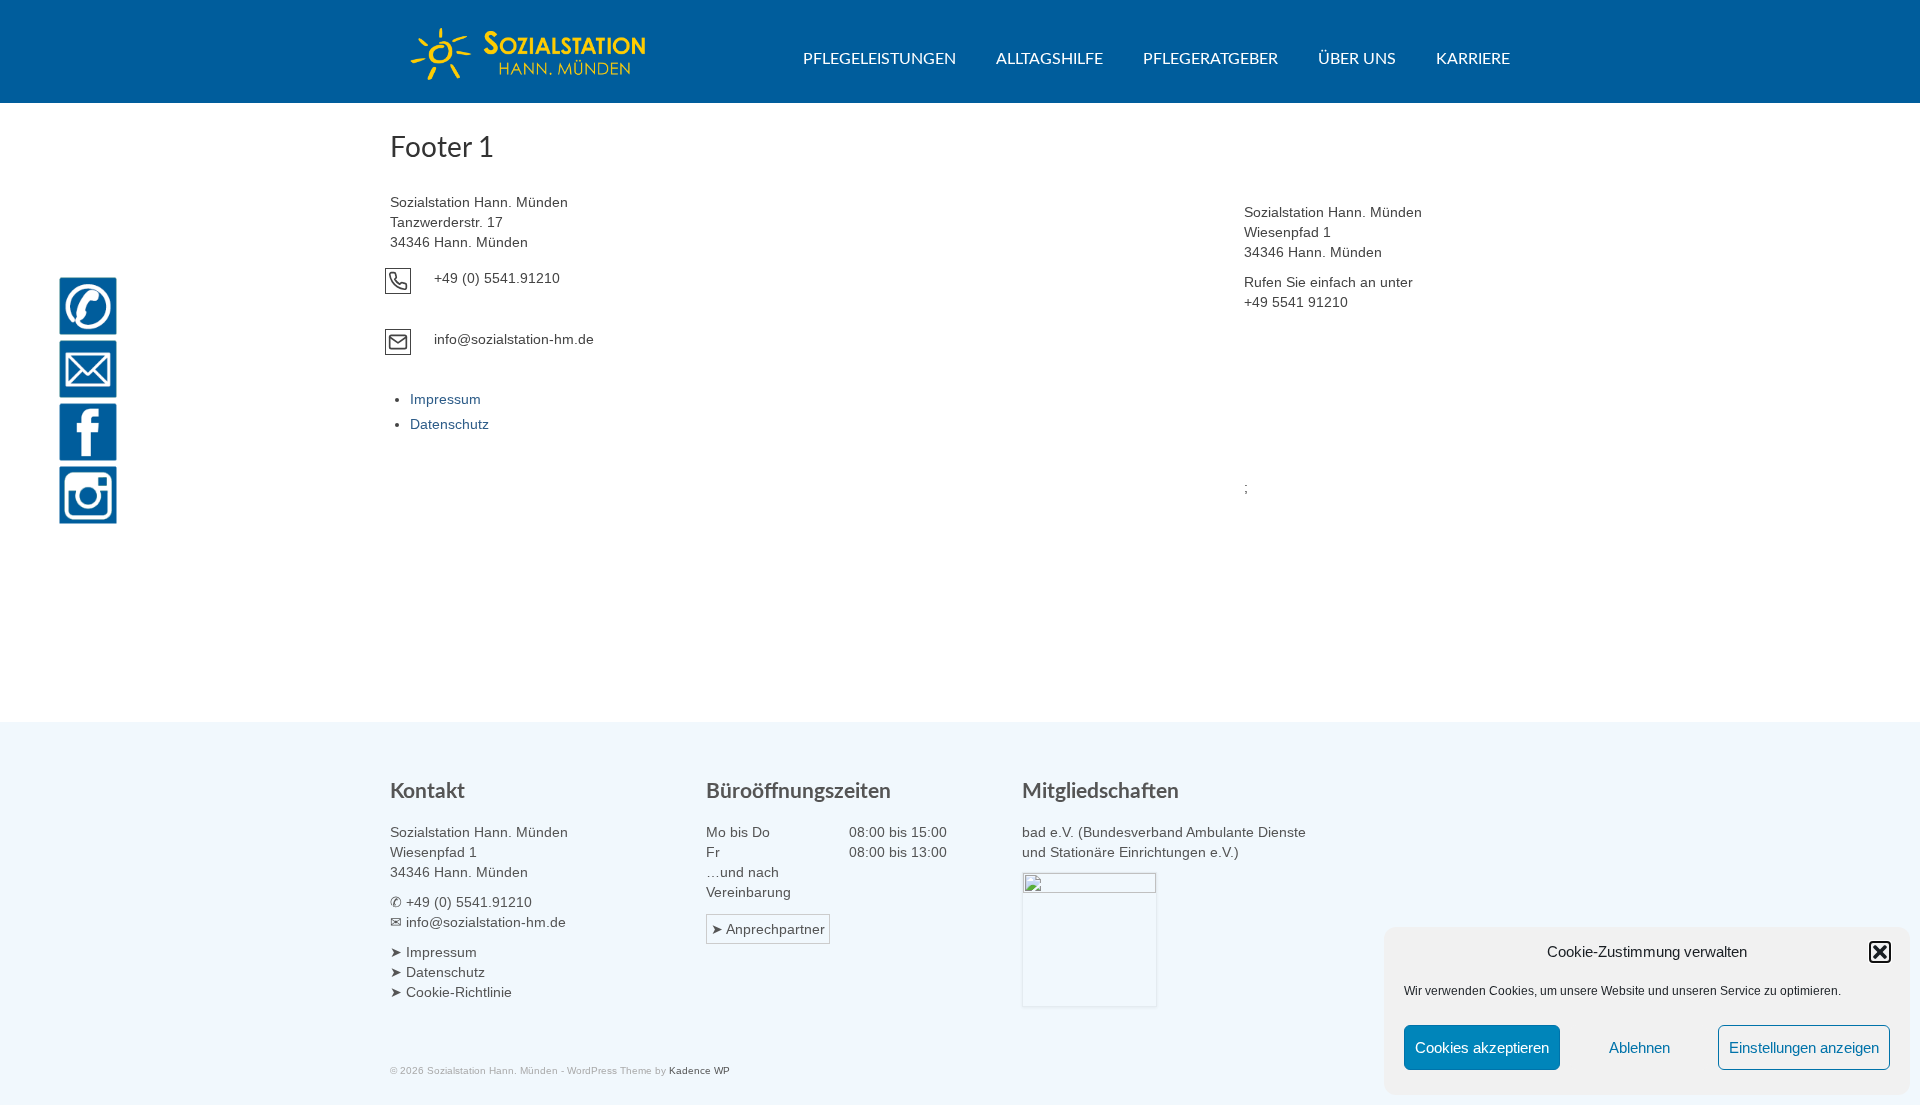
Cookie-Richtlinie (459, 992)
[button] (1880, 952)
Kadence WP (699, 1070)
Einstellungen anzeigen (1804, 1047)
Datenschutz (449, 424)
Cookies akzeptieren (1482, 1047)
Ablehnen (1639, 1047)
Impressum (445, 399)
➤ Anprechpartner (768, 929)
